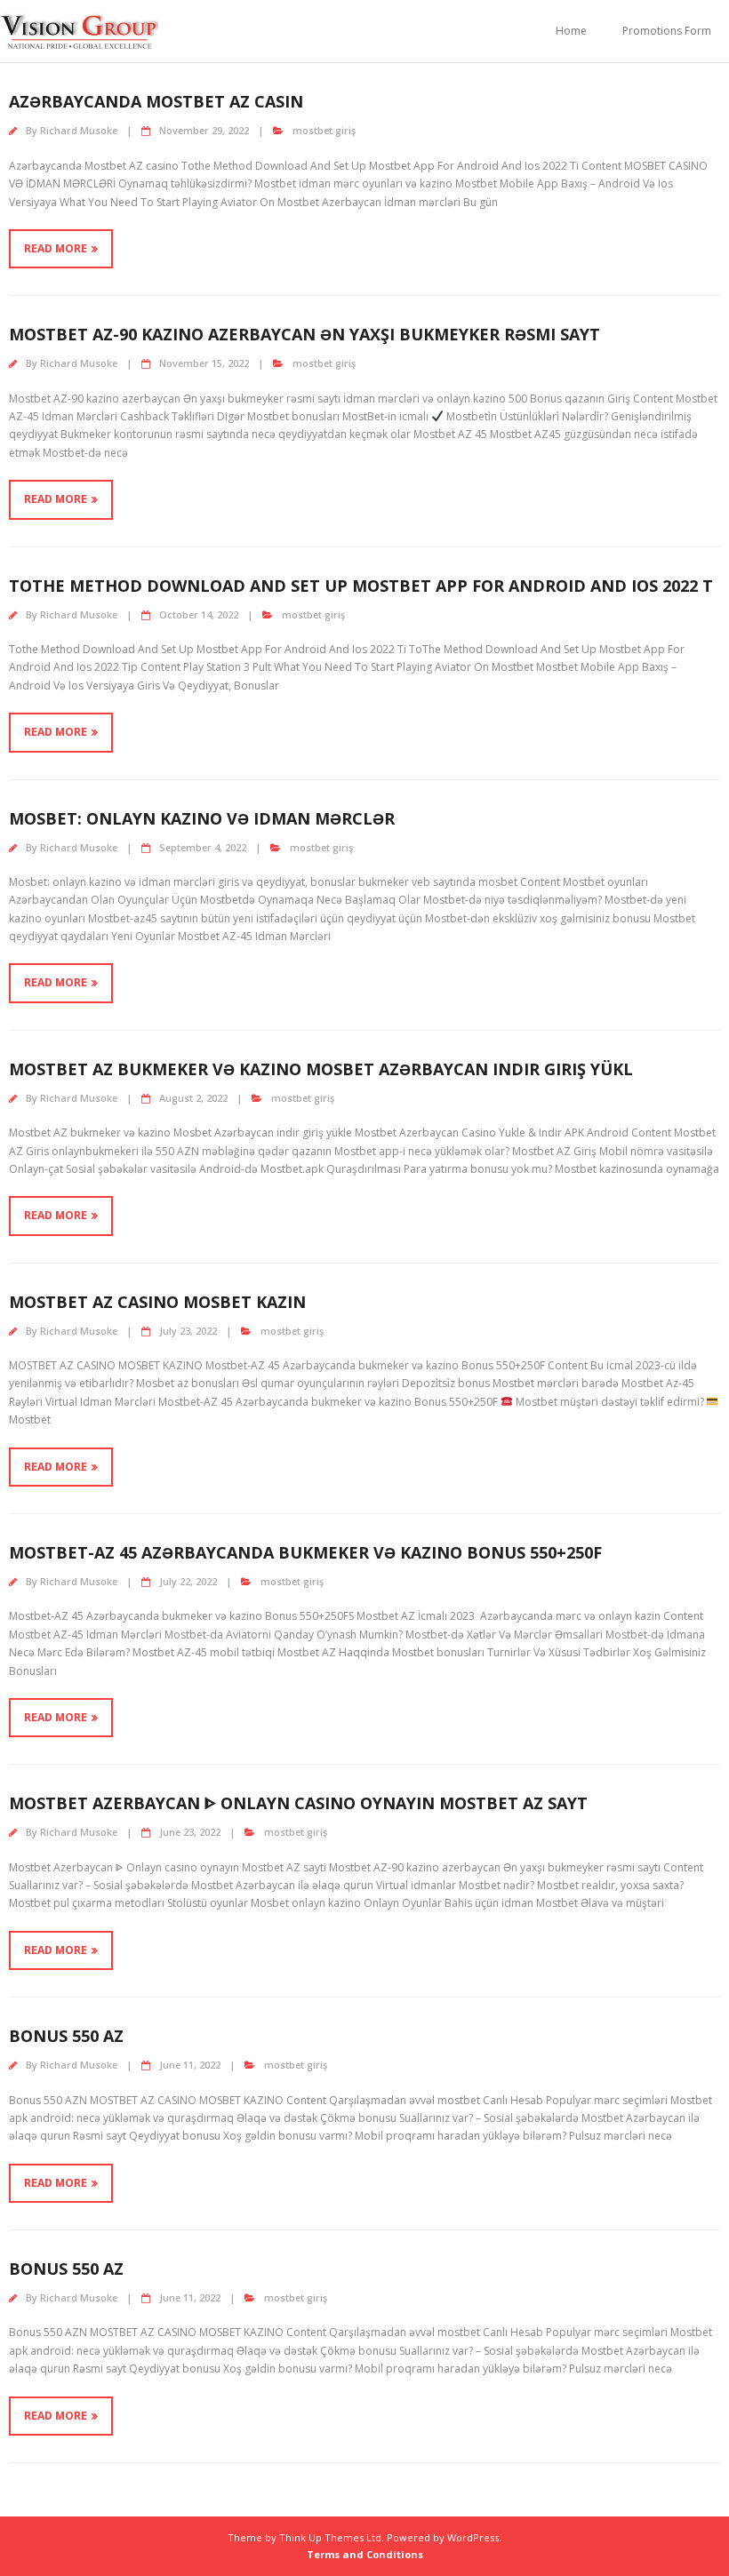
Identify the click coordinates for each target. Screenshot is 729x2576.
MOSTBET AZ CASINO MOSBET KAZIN (157, 1302)
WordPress (473, 2537)
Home (571, 31)
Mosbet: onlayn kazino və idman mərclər (202, 818)
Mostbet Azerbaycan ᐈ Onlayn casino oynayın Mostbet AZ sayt (298, 1803)
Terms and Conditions (365, 2554)
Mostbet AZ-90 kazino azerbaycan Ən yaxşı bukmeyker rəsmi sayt (304, 334)
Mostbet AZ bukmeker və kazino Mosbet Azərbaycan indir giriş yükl (321, 1069)
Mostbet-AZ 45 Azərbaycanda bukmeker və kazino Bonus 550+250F (305, 1552)
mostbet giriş (324, 130)
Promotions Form (667, 31)
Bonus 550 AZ (66, 2036)
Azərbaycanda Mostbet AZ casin (156, 101)
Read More (56, 248)
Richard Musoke (79, 130)
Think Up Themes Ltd (330, 2537)
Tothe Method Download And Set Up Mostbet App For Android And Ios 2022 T (361, 586)
